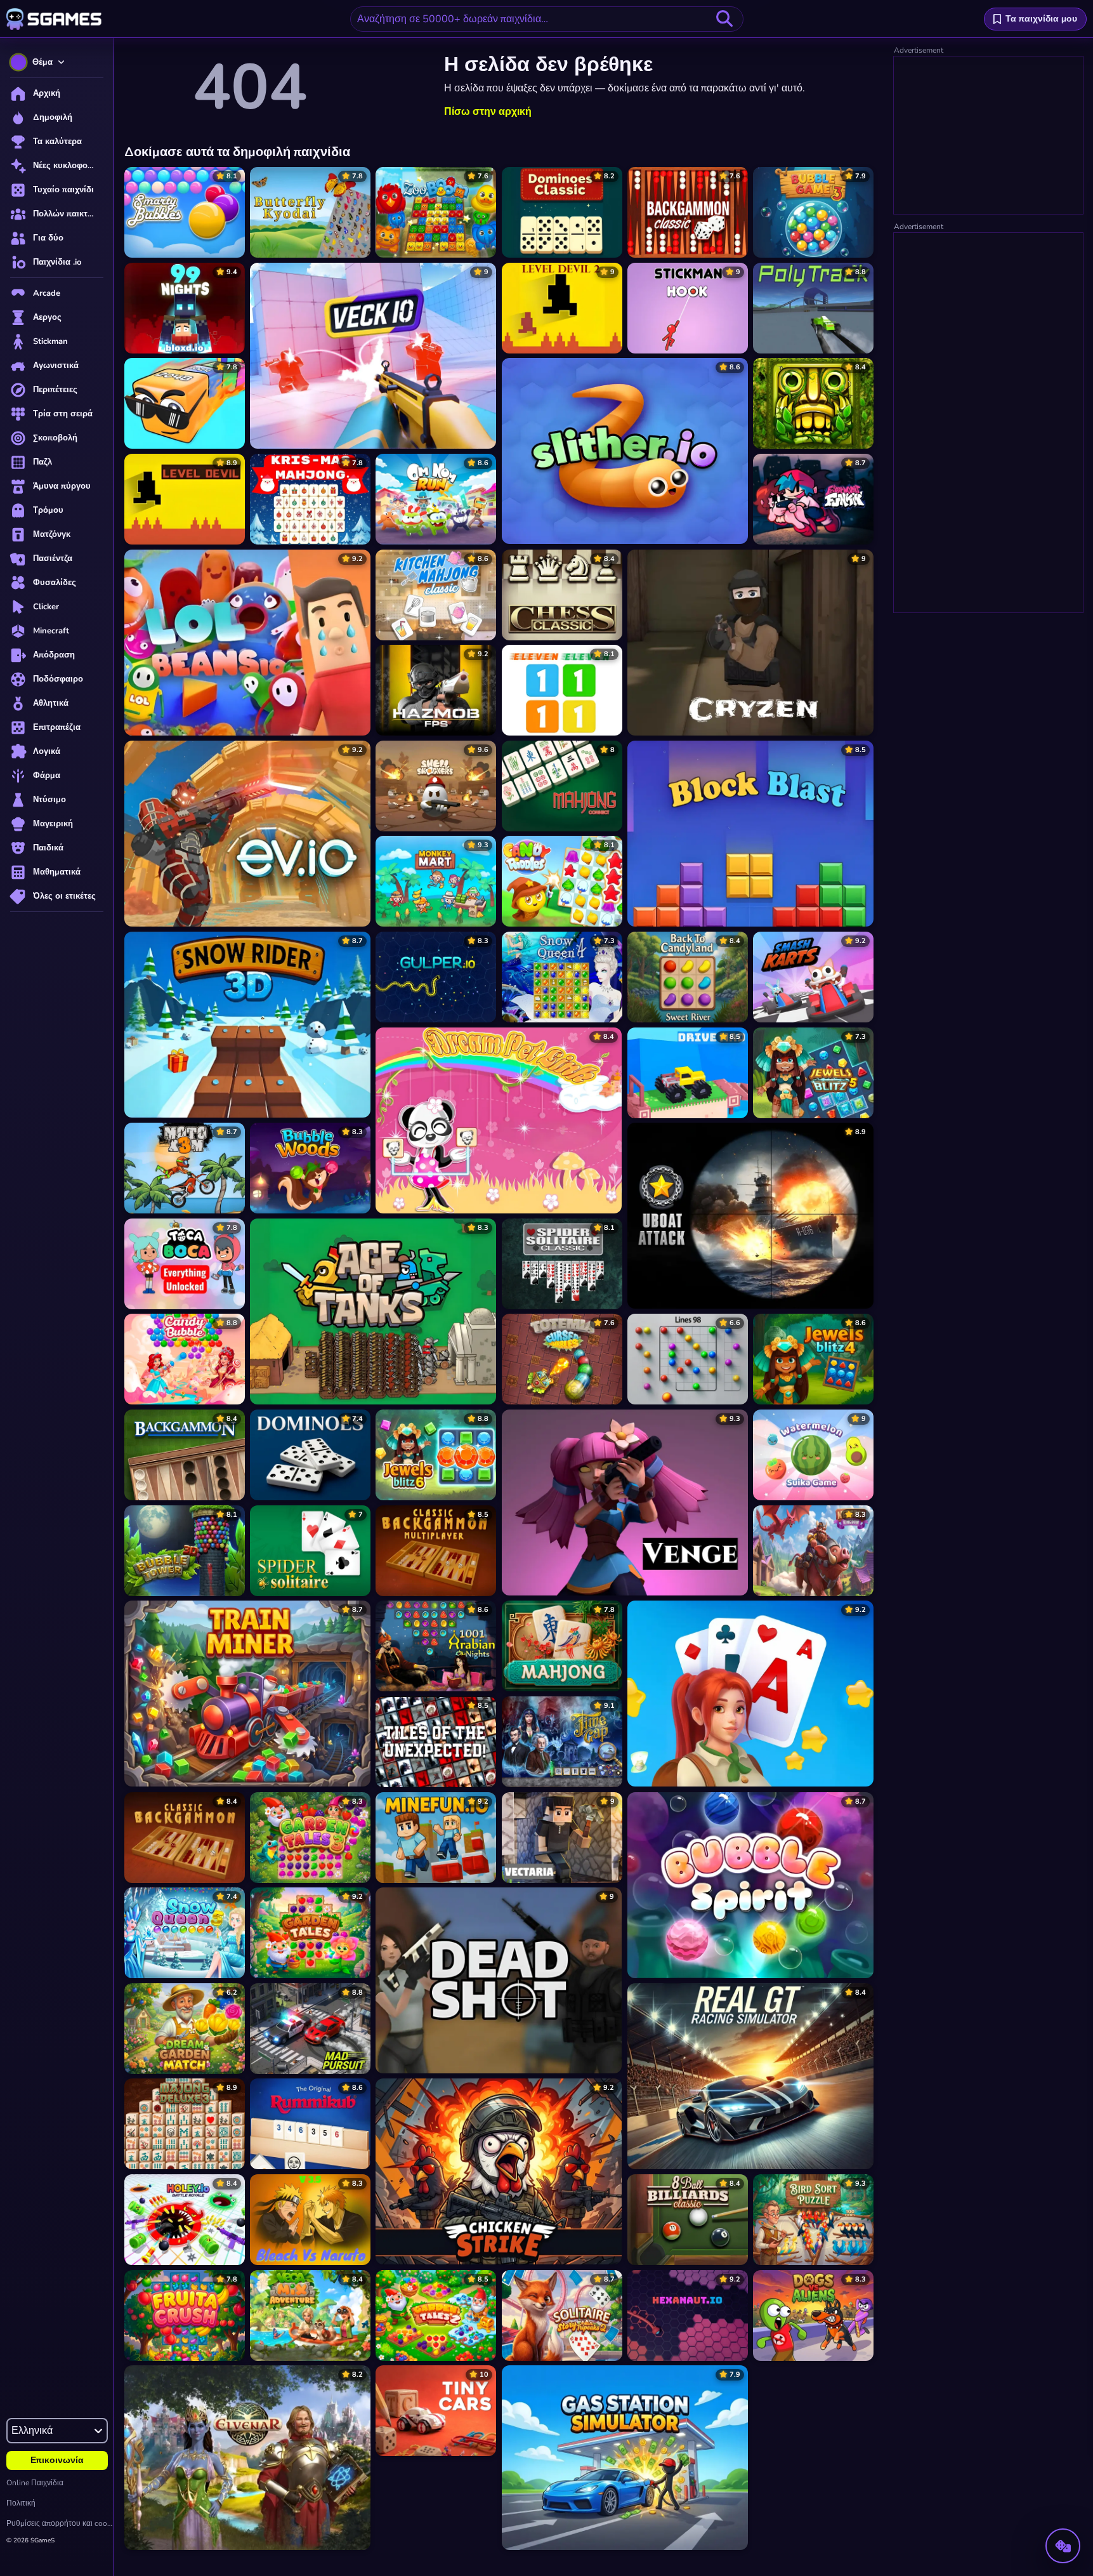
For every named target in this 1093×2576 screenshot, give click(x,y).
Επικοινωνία (57, 2460)
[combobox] (547, 19)
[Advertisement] (989, 136)
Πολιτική (21, 2503)
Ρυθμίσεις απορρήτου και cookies (60, 2523)
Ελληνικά (32, 2431)
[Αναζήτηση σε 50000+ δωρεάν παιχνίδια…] (724, 19)
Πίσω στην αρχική (488, 112)
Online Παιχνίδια (35, 2483)
